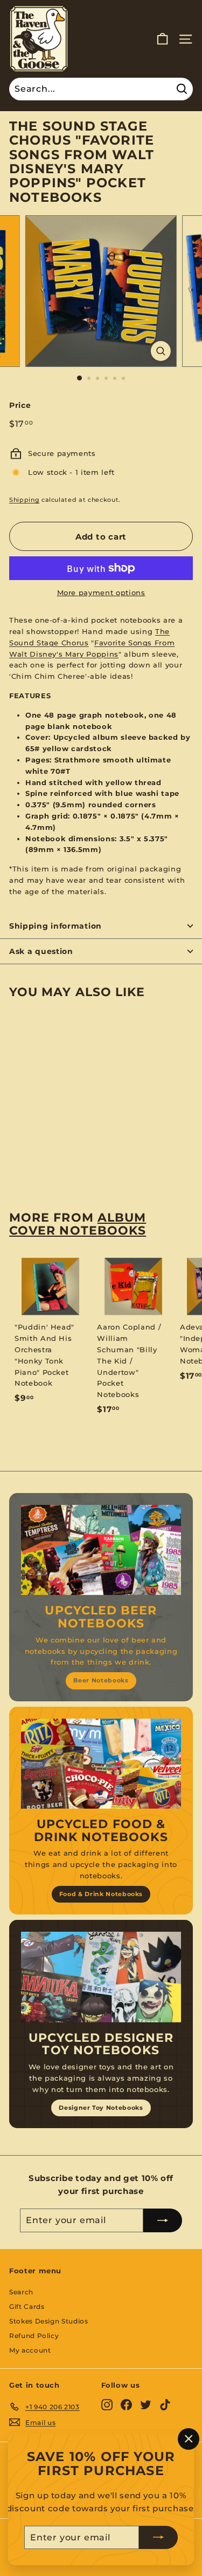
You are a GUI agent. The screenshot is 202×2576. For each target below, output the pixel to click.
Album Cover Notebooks (78, 1224)
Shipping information (55, 926)
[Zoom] (161, 351)
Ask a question (41, 951)
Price (20, 405)
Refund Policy (34, 2336)
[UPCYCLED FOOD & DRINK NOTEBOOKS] (101, 1764)
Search (21, 2292)
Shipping (24, 500)
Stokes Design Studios (49, 2321)
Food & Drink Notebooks (101, 1894)
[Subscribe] (158, 2537)
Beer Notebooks (101, 1680)
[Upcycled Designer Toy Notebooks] (101, 1977)
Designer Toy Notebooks (101, 2108)
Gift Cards (27, 2306)
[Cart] (162, 39)
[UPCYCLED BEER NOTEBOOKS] (101, 1550)
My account (30, 2350)
